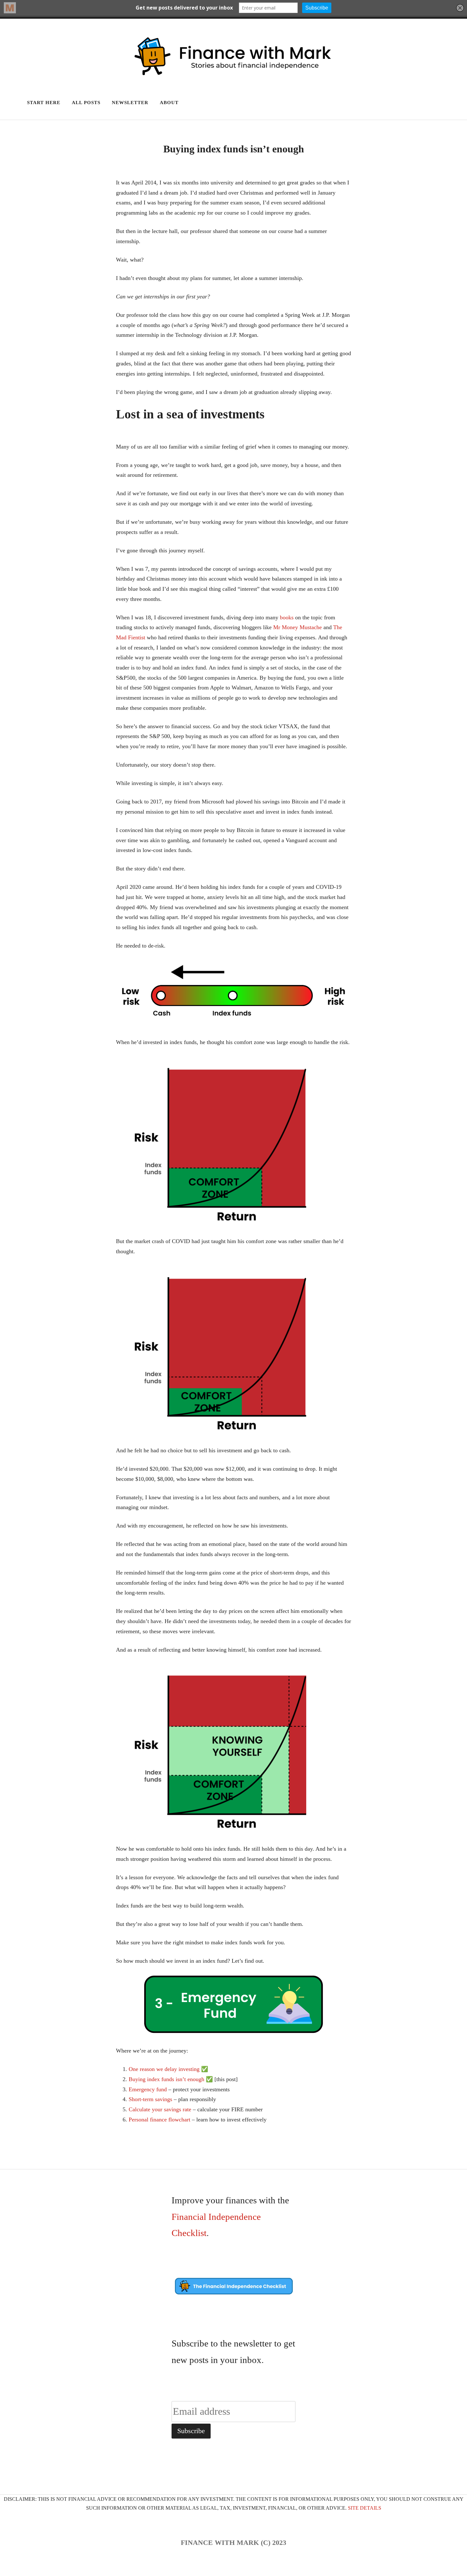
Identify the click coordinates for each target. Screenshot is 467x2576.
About (169, 103)
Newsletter (130, 103)
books (287, 617)
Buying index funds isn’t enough (166, 2079)
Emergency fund (148, 2089)
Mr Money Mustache (298, 627)
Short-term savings (150, 2099)
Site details (365, 2508)
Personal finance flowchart (159, 2120)
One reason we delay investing (164, 2069)
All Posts (86, 103)
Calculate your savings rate (160, 2109)
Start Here (44, 103)
